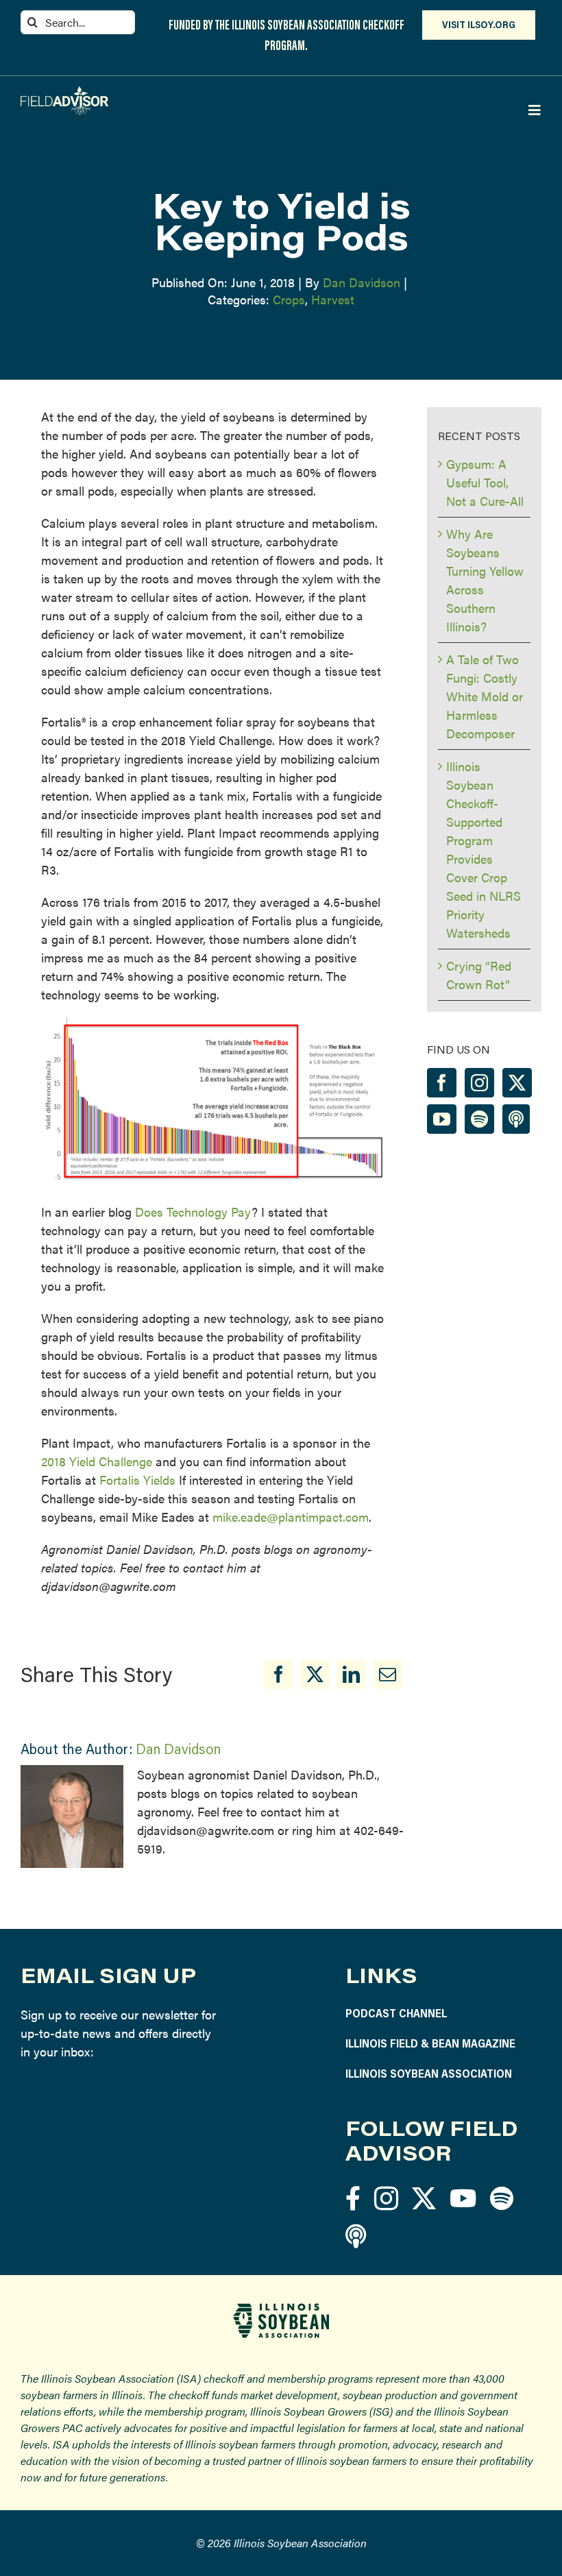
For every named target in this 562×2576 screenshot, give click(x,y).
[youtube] (463, 2198)
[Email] (388, 1674)
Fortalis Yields (137, 1480)
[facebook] (353, 2198)
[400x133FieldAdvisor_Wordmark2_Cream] (64, 92)
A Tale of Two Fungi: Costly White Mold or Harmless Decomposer (485, 696)
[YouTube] (442, 1119)
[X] (315, 1674)
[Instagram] (479, 1083)
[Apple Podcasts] (516, 1119)
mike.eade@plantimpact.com (291, 1517)
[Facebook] (279, 1674)
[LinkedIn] (351, 1674)
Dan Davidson (362, 282)
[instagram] (386, 2198)
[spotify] (502, 2198)
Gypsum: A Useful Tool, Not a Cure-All (485, 482)
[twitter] (424, 2198)
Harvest (333, 299)
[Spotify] (479, 1119)
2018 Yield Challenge (97, 1461)
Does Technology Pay (193, 1212)
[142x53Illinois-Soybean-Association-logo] (281, 2308)
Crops (289, 299)
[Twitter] (517, 1083)
